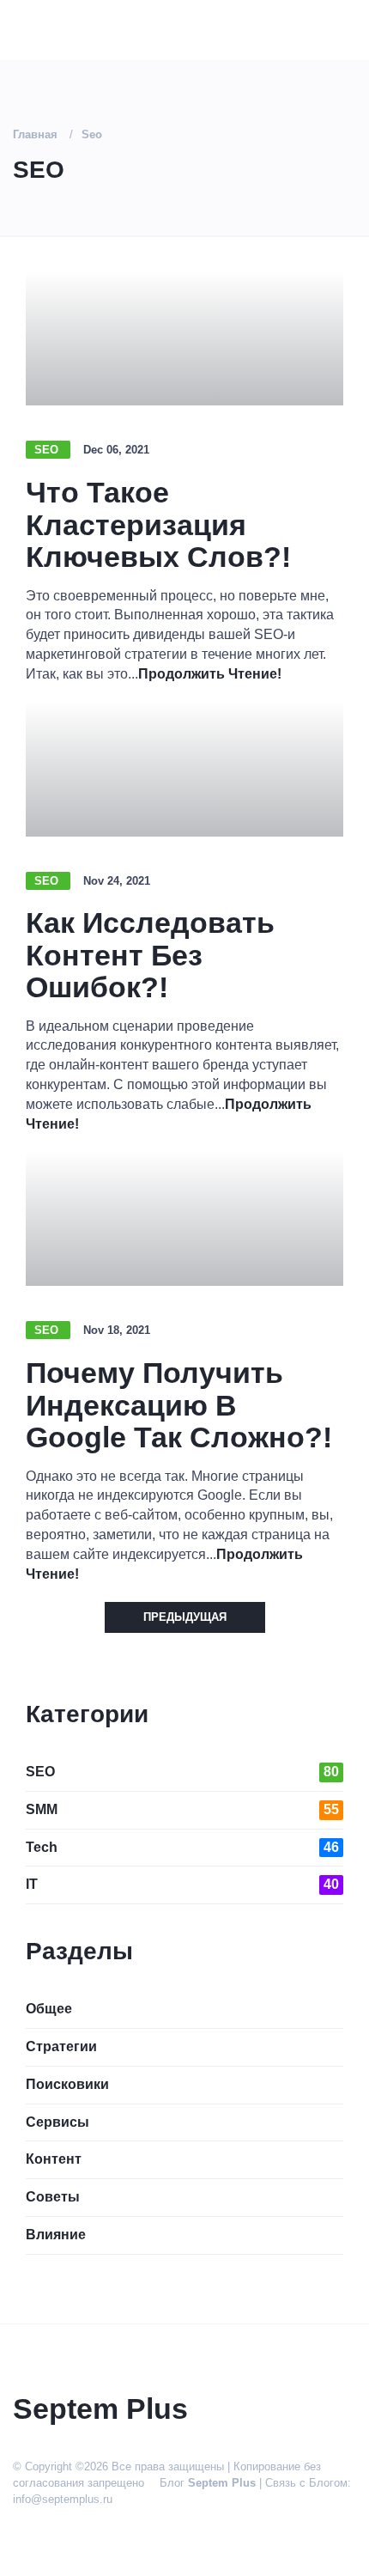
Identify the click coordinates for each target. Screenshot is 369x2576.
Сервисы (57, 2122)
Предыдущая (185, 1617)
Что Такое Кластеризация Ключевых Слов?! (158, 524)
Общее (49, 2009)
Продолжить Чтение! (210, 674)
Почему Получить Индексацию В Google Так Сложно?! (179, 1405)
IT (182, 1884)
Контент (54, 2159)
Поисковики (67, 2084)
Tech (182, 1847)
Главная (35, 134)
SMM (182, 1809)
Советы (53, 2197)
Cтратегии (61, 2046)
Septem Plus (222, 2483)
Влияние (56, 2235)
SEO (48, 450)
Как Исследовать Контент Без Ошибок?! (150, 955)
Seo (92, 134)
